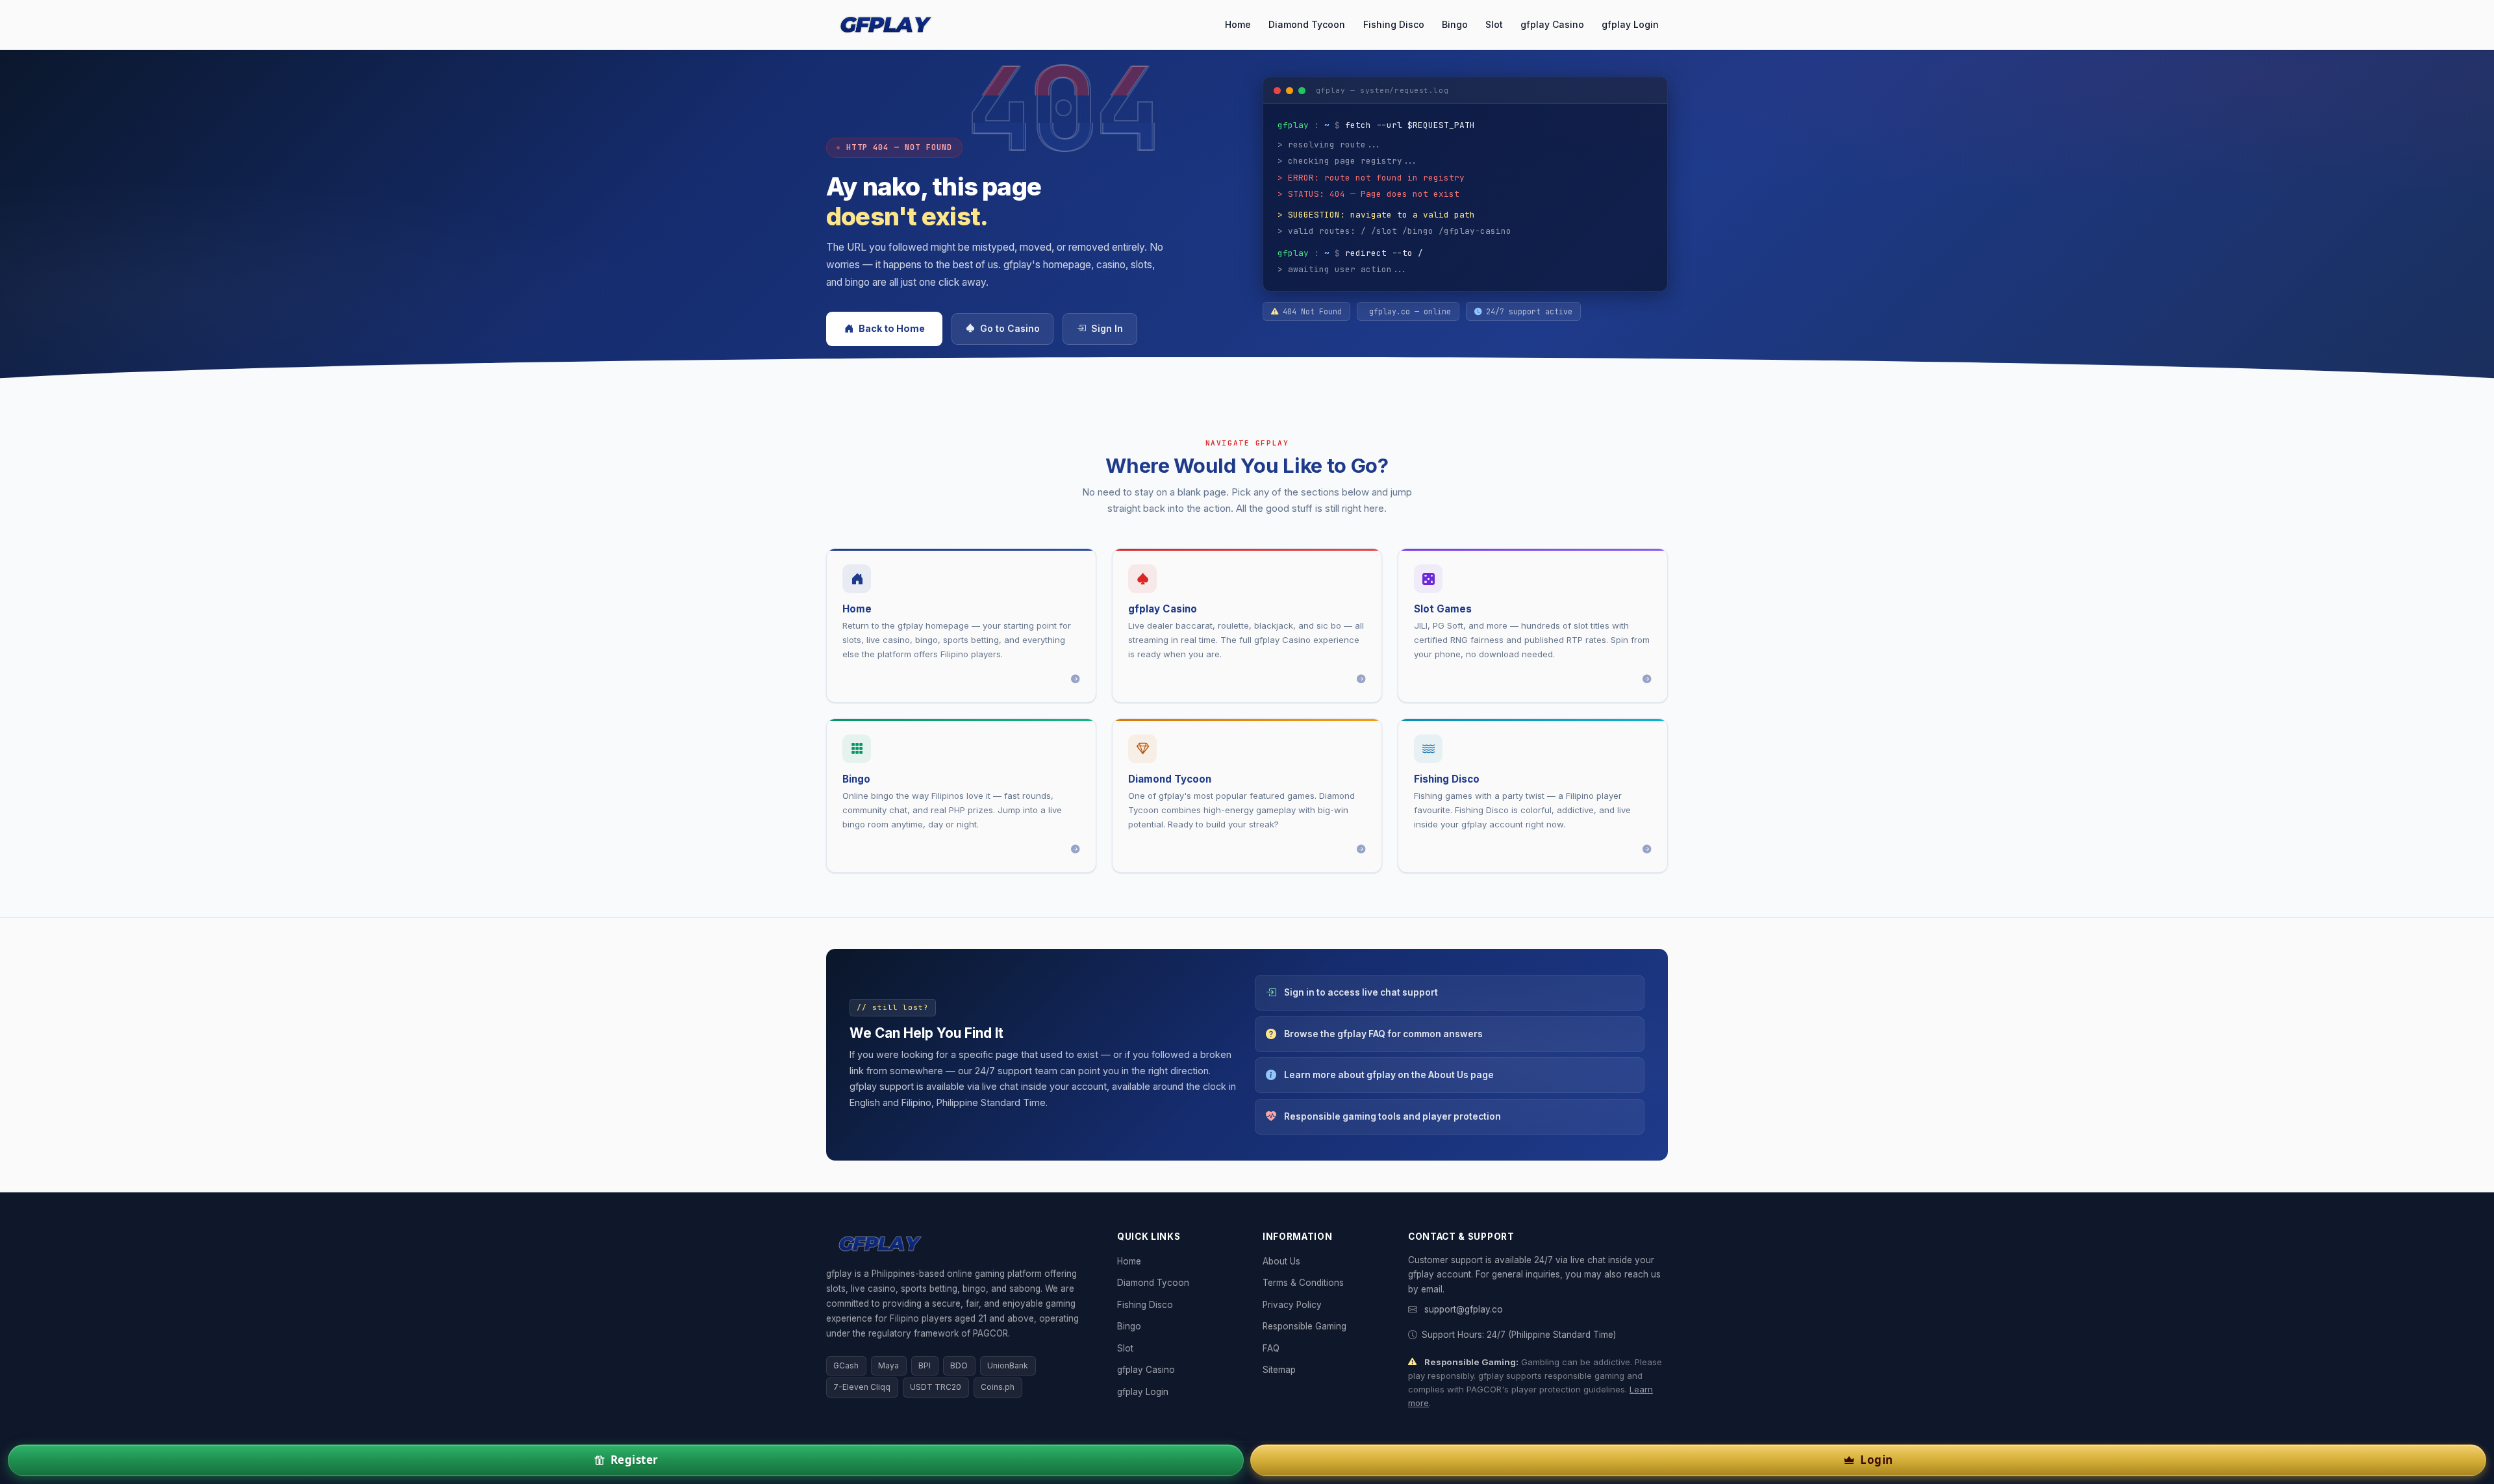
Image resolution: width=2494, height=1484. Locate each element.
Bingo (1455, 24)
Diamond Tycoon (1307, 24)
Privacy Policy (1292, 1305)
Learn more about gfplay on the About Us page (1389, 1075)
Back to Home (892, 328)
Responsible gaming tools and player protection (1392, 1116)
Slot (1494, 24)
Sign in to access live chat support (1361, 992)
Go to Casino (1010, 329)
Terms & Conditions (1303, 1283)
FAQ (1271, 1348)
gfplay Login (1630, 24)
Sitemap (1279, 1370)
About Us (1281, 1261)
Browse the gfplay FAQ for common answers (1383, 1034)
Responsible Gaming (1304, 1326)
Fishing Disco (1394, 24)
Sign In (1107, 329)
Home (1238, 24)
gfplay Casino (1552, 24)
